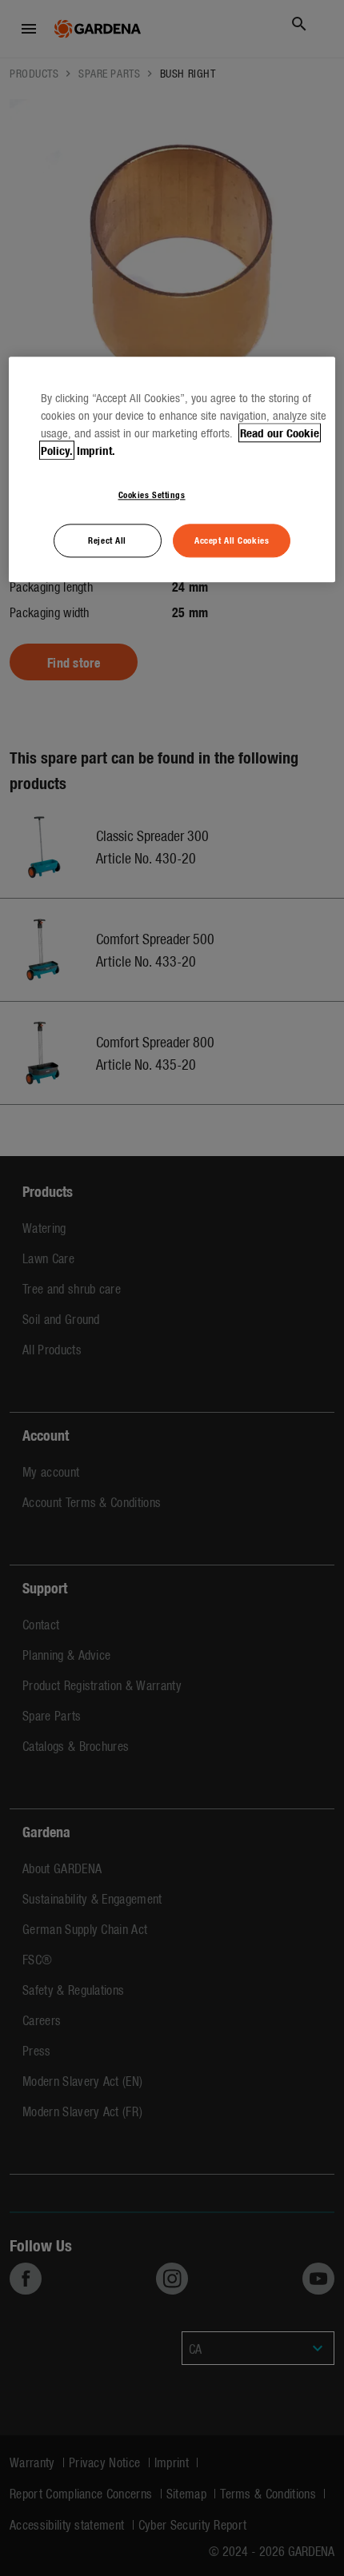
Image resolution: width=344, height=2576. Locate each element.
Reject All (107, 540)
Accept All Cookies (232, 540)
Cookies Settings (152, 495)
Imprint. (96, 451)
